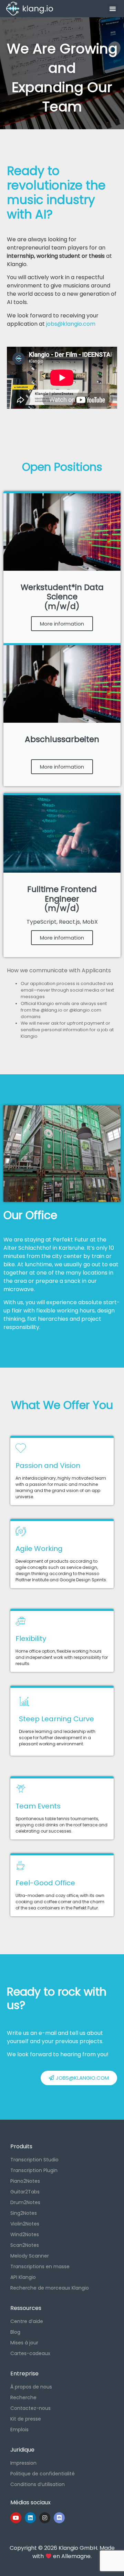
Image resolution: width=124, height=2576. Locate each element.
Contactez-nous (30, 2408)
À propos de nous (31, 2387)
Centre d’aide (27, 2321)
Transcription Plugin (34, 2170)
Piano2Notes (25, 2181)
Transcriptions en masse (40, 2266)
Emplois (19, 2430)
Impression (23, 2463)
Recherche (23, 2397)
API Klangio (23, 2277)
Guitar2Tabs (25, 2192)
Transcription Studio (34, 2160)
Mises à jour (24, 2343)
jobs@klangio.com (71, 324)
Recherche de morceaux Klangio (50, 2288)
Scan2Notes (25, 2245)
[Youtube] (16, 2518)
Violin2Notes (25, 2224)
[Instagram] (45, 2518)
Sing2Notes (24, 2213)
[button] (113, 9)
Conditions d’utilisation (38, 2484)
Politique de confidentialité (43, 2474)
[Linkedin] (30, 2518)
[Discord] (59, 2518)
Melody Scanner (30, 2256)
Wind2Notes (25, 2234)
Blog (15, 2332)
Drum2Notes (25, 2202)
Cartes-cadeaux (30, 2353)
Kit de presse (26, 2419)
